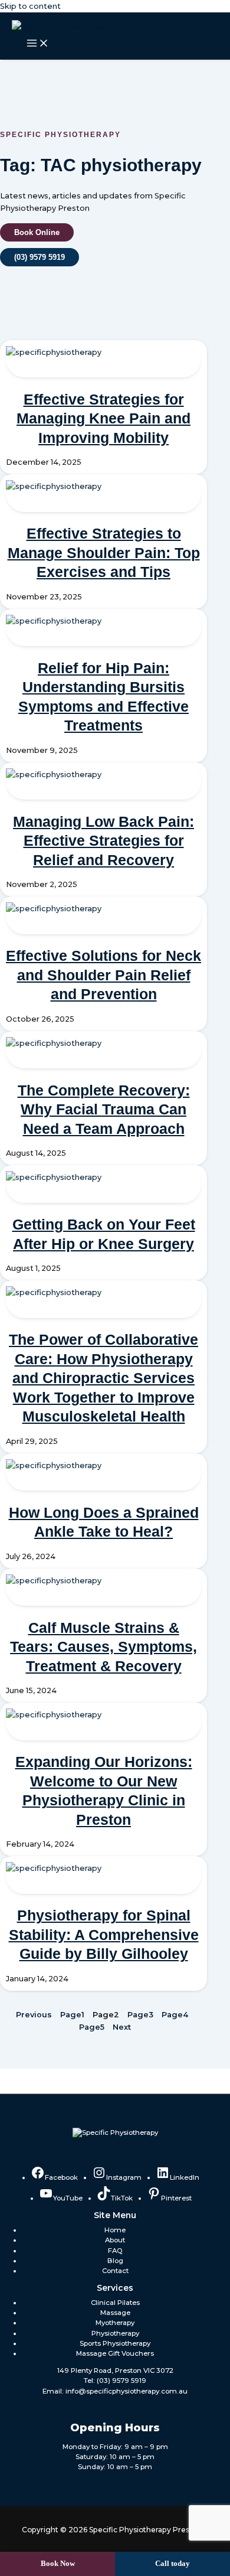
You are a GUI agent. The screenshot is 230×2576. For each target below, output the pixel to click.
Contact (115, 2271)
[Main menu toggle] (38, 44)
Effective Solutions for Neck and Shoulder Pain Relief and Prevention (103, 975)
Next (122, 2027)
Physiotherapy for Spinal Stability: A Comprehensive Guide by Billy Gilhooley (104, 1934)
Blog (115, 2261)
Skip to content (30, 6)
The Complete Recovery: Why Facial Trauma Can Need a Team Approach (104, 1109)
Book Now (58, 2564)
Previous (34, 2015)
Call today (172, 2564)
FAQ (115, 2251)
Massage (115, 2313)
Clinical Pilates (115, 2303)
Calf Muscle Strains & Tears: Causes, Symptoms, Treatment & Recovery (103, 1647)
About (115, 2240)
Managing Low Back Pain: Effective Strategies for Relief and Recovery (103, 841)
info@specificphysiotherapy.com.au (126, 2391)
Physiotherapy (115, 2333)
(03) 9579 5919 (121, 2381)
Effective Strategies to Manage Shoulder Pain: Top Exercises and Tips (104, 552)
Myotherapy (115, 2323)
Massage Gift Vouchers (115, 2353)
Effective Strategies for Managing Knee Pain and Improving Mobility (103, 418)
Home (115, 2230)
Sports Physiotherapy (115, 2343)
